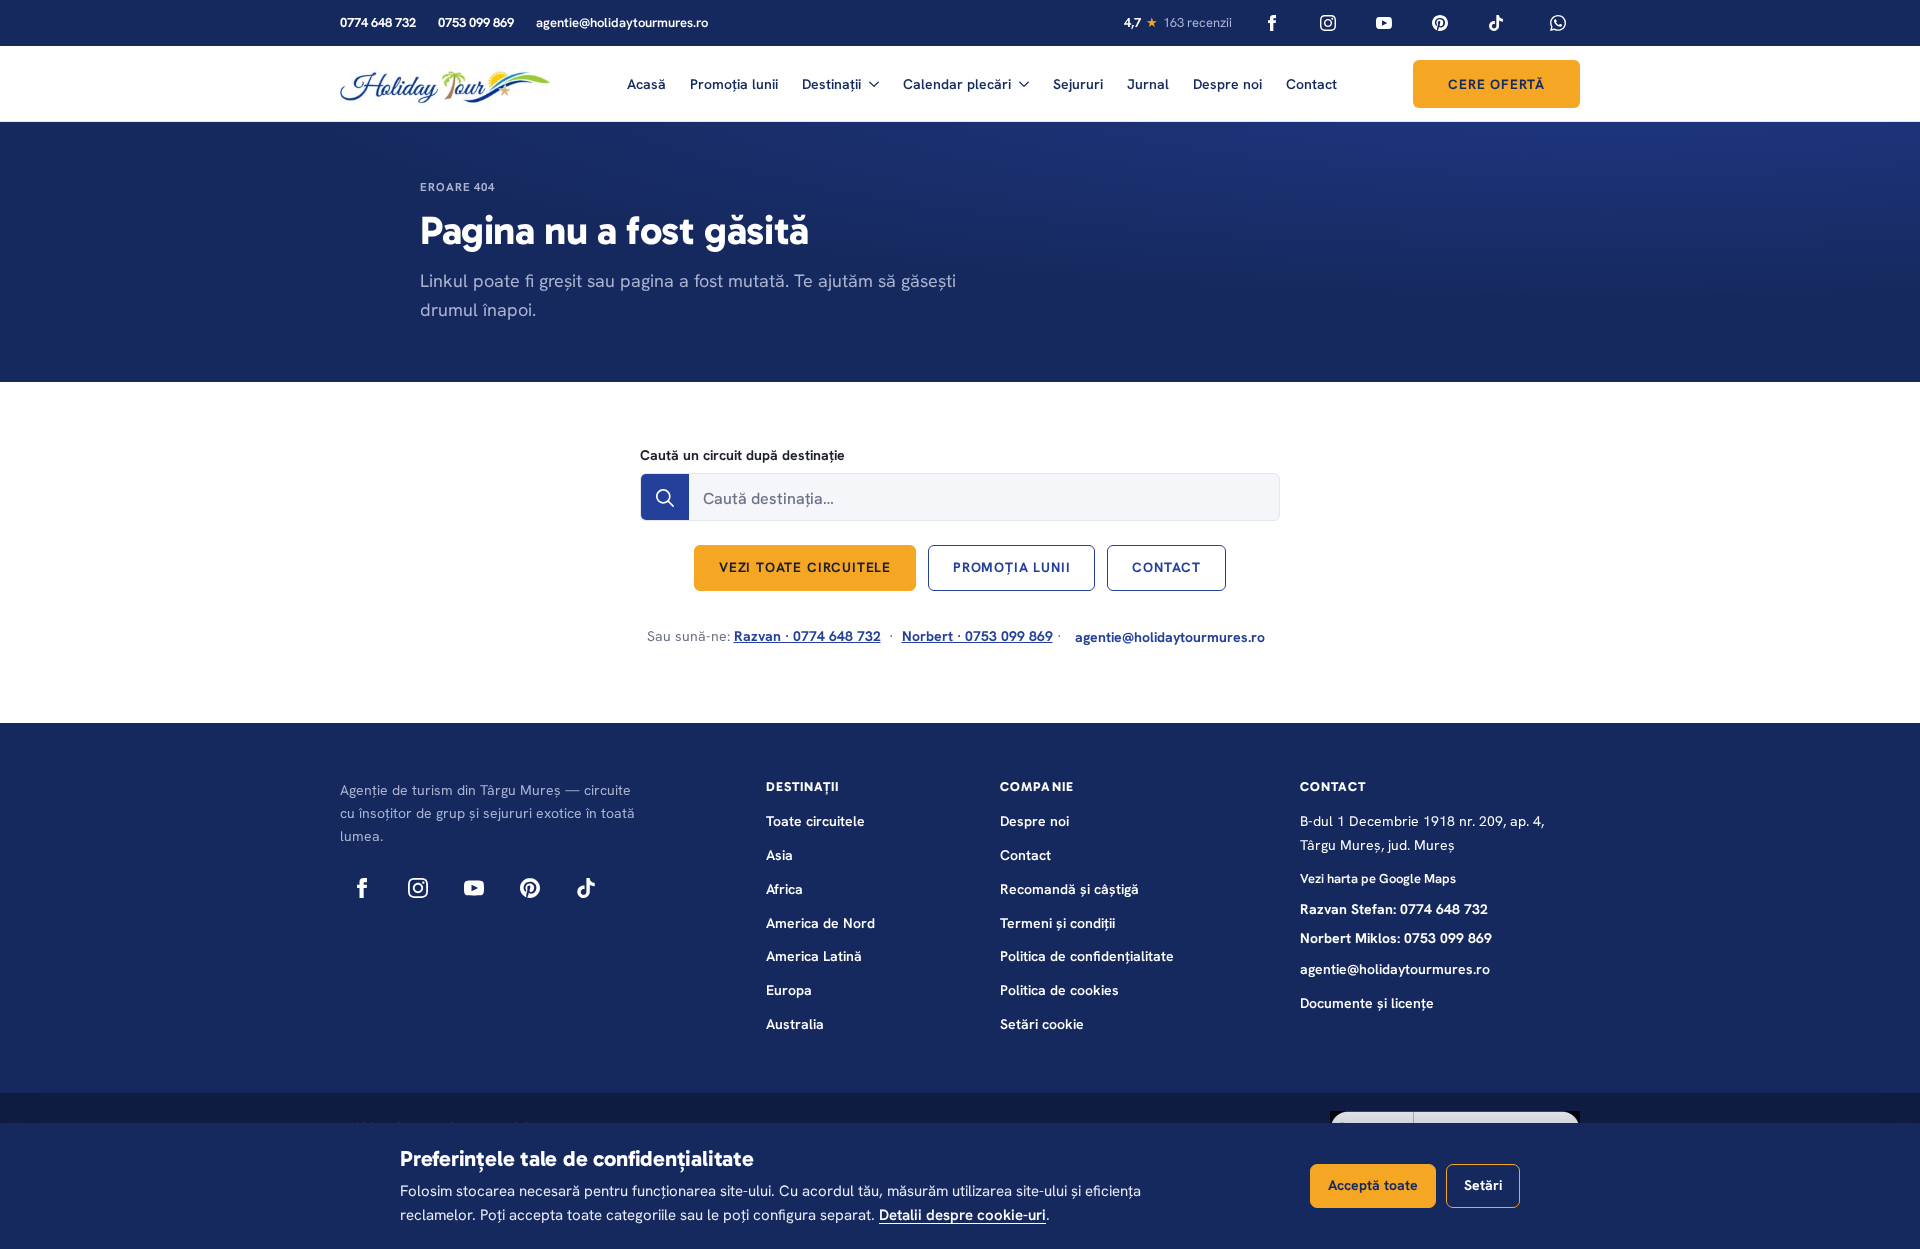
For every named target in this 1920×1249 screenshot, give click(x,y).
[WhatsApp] (1558, 23)
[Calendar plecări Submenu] (1024, 84)
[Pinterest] (1440, 23)
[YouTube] (1384, 23)
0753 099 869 (476, 22)
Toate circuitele (815, 821)
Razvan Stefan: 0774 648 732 (1394, 909)
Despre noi (1227, 84)
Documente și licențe (1367, 1003)
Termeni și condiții (1057, 923)
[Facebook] (1272, 23)
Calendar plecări (957, 84)
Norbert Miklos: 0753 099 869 (1396, 938)
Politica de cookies (1059, 990)
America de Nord (820, 923)
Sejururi (1078, 84)
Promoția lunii (734, 84)
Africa (784, 889)
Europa (789, 990)
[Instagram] (1328, 23)
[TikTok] (1496, 23)
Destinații (831, 84)
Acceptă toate (1373, 1185)
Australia (795, 1024)
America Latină (814, 956)
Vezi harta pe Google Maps (1378, 878)
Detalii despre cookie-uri (962, 1215)
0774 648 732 (378, 22)
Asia (779, 855)
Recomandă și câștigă (1069, 889)
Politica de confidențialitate (1087, 956)
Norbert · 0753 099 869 (977, 636)
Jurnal (1148, 84)
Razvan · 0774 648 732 (807, 636)
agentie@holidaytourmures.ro (622, 22)
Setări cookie (1042, 1024)
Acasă (646, 84)
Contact (1311, 84)
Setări (1483, 1185)
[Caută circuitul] (665, 498)
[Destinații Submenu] (874, 84)
